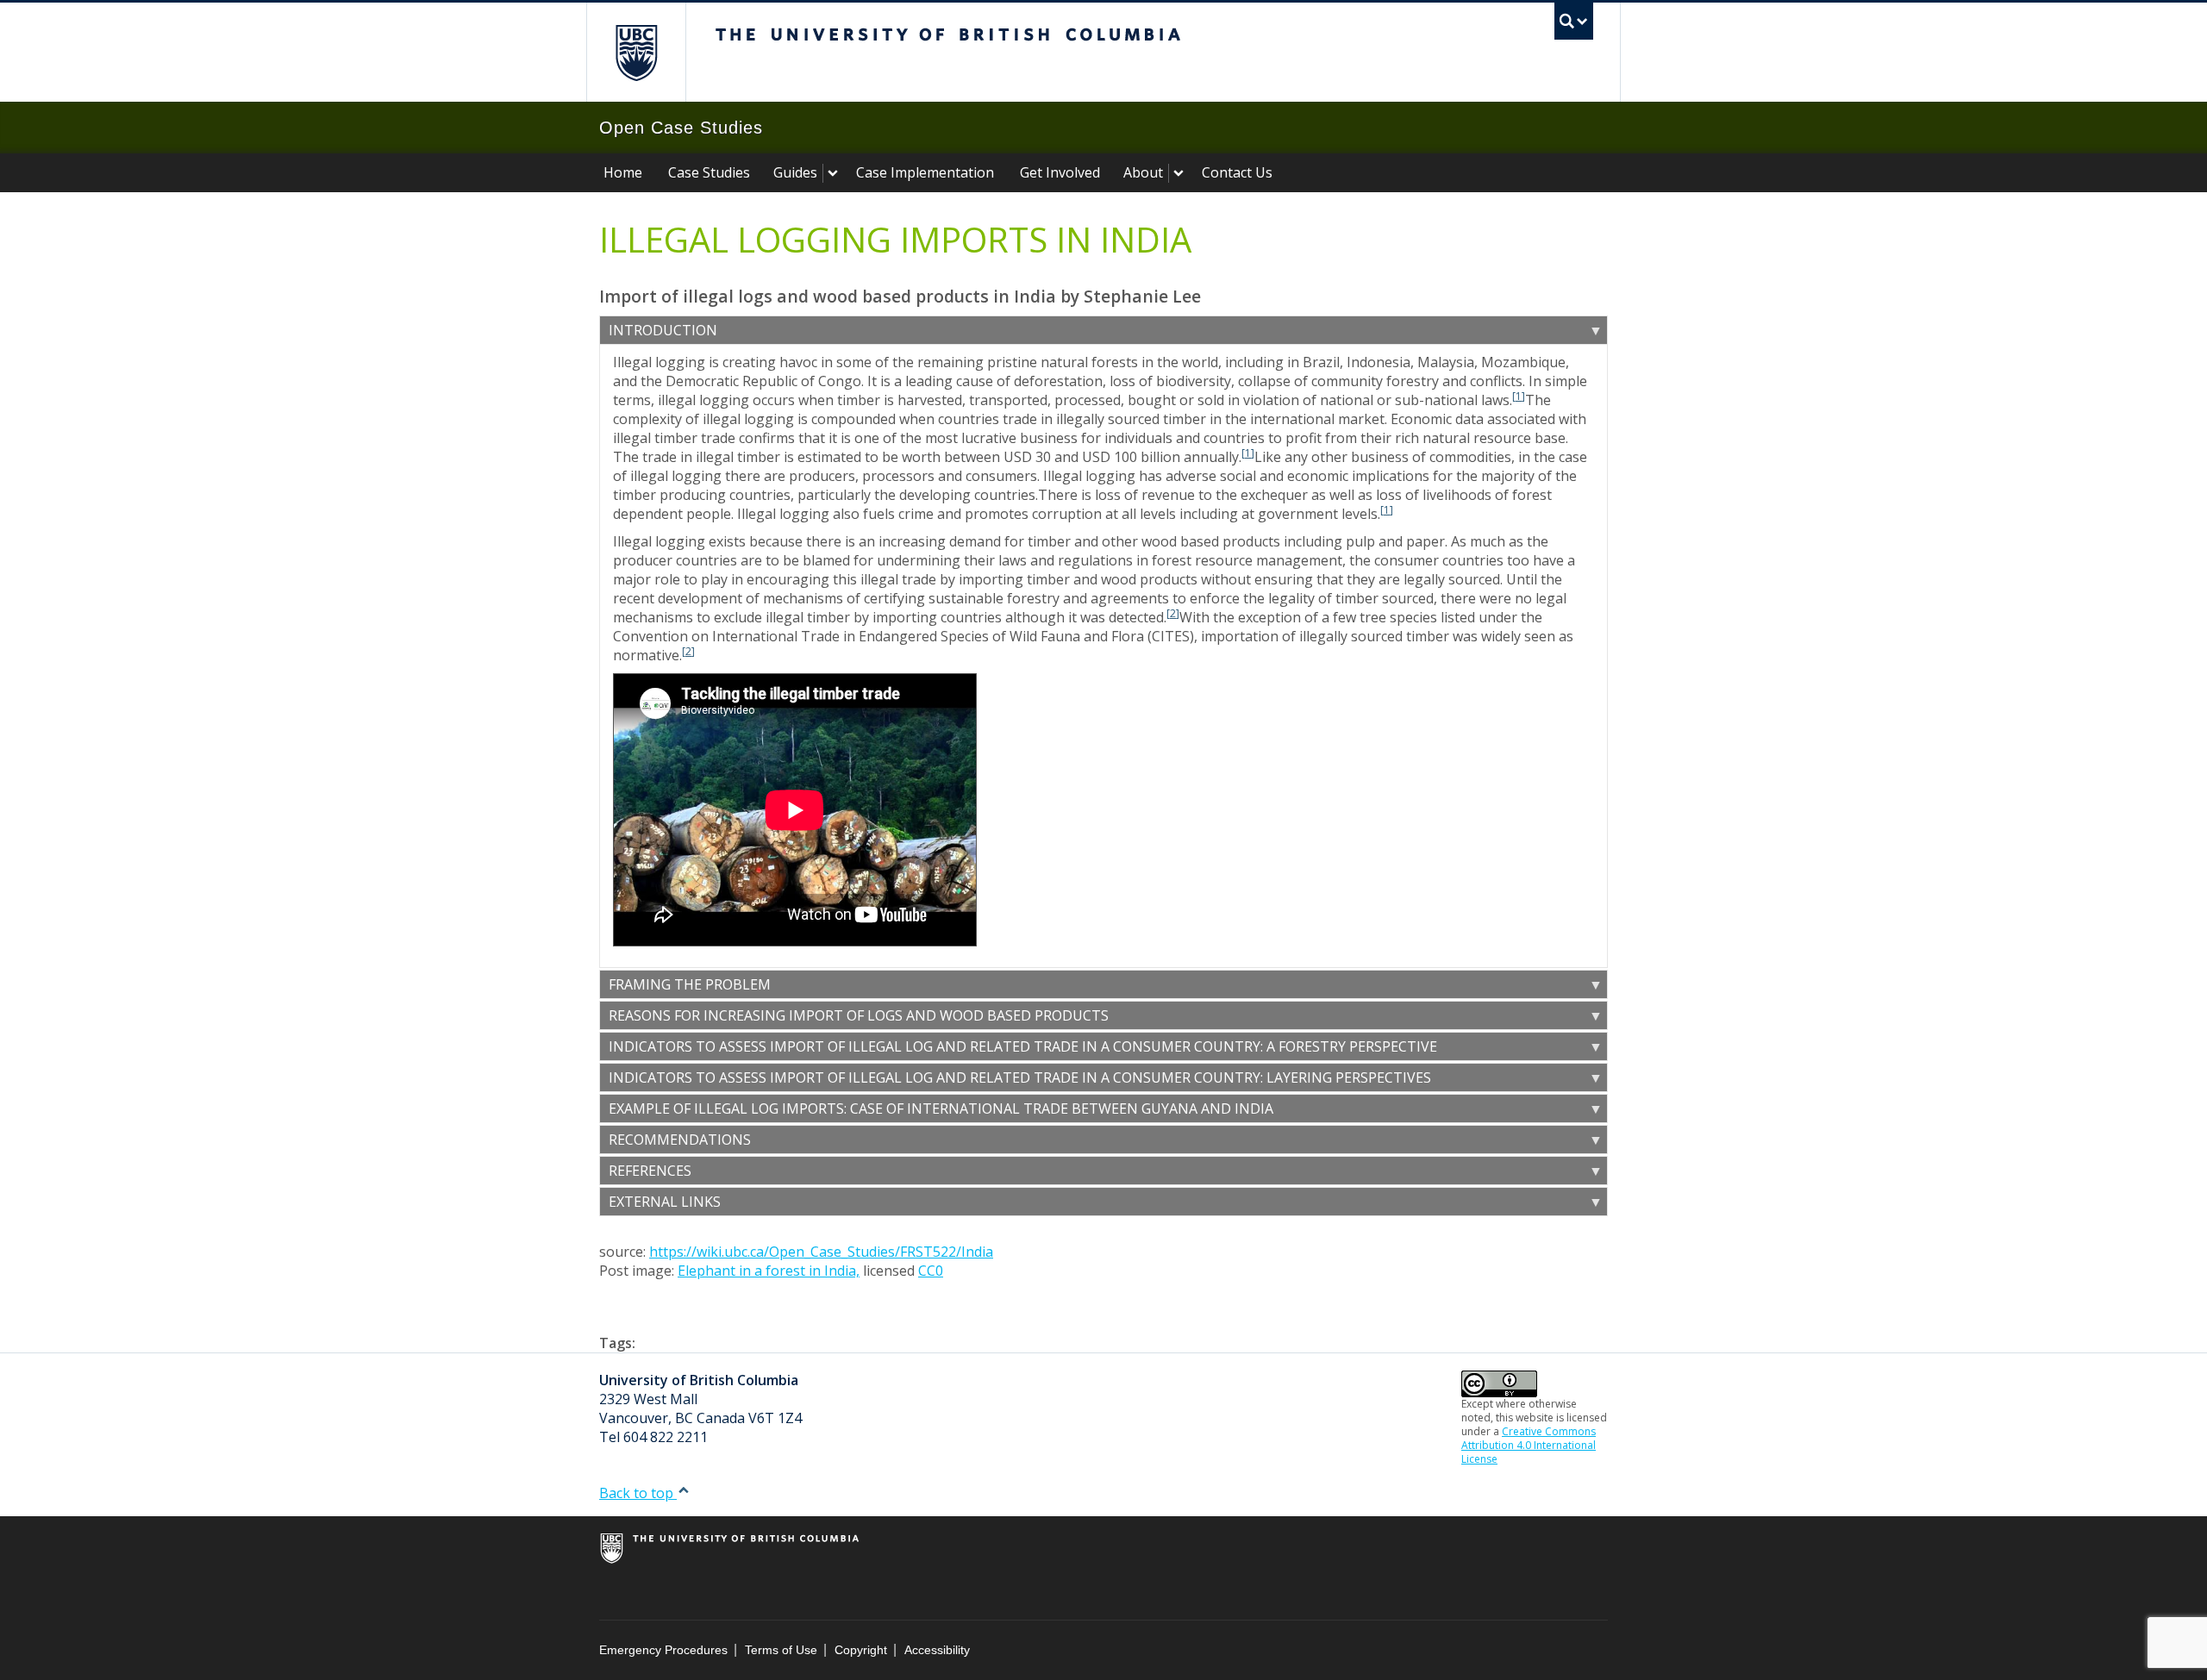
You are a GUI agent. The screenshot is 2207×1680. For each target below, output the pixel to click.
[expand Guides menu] (833, 173)
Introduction (663, 330)
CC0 (931, 1271)
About (1143, 172)
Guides (795, 172)
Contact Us (1237, 172)
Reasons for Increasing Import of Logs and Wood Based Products (859, 1015)
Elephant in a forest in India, (769, 1271)
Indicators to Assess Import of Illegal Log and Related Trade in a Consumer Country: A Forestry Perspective (1023, 1046)
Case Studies (709, 172)
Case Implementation (925, 172)
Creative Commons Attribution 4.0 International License (1529, 1445)
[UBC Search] (1574, 21)
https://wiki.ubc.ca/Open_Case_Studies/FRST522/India (821, 1252)
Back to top (638, 1493)
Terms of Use (781, 1650)
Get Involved (1060, 172)
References (650, 1171)
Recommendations (680, 1140)
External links (665, 1202)
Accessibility (937, 1650)
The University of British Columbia (636, 52)
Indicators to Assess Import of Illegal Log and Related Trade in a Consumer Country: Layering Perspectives (1020, 1077)
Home (623, 172)
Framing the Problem (690, 984)
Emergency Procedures (663, 1650)
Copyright (861, 1650)
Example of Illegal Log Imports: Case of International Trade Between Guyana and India (941, 1109)
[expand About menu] (1179, 173)
